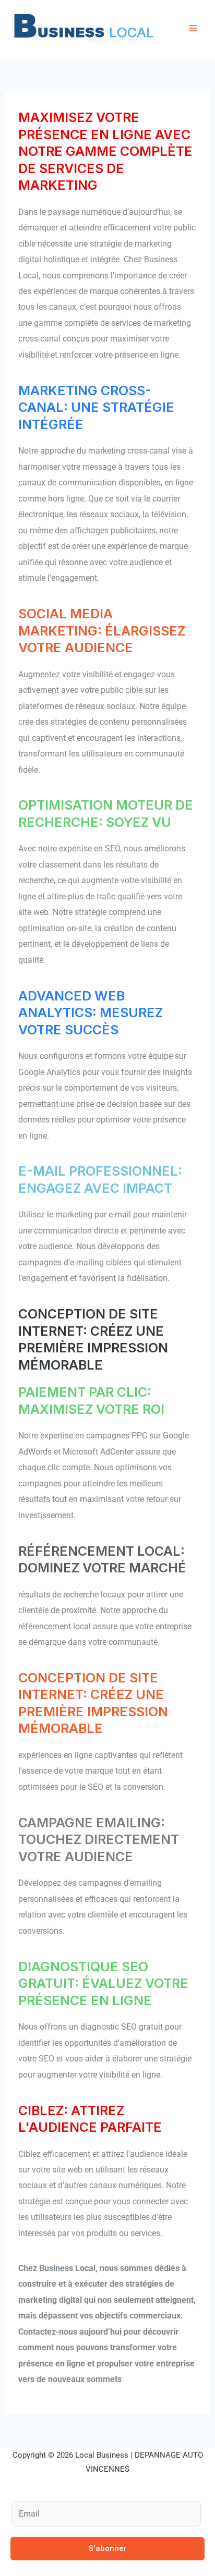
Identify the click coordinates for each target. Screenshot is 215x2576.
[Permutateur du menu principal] (193, 28)
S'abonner (108, 2548)
